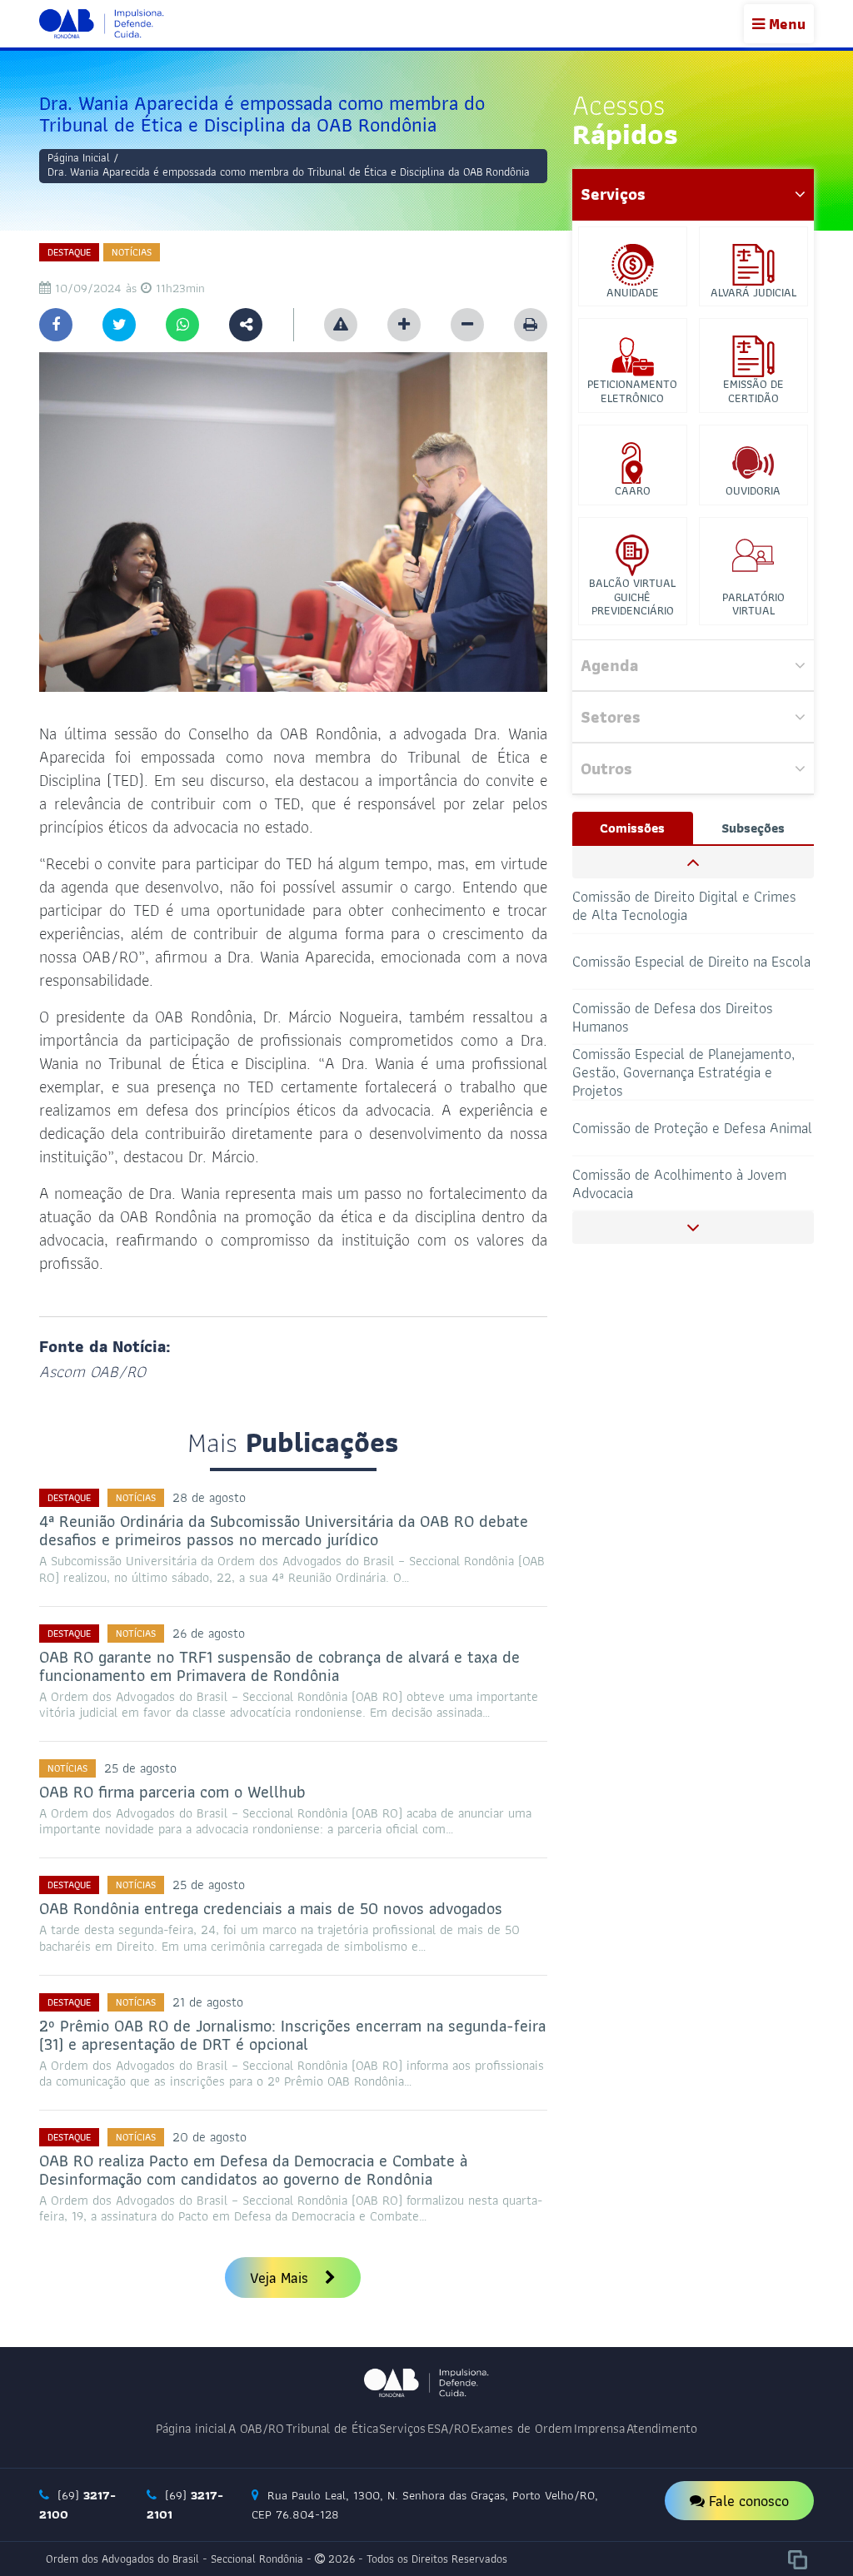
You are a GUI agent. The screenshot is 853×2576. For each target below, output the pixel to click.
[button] (693, 862)
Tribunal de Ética (332, 2428)
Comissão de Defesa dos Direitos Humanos (673, 961)
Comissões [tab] (632, 828)
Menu (785, 24)
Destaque (69, 252)
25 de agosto (140, 1768)
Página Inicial (79, 157)
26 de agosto (209, 1633)
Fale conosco (747, 2501)
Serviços (402, 2428)
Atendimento (662, 2428)
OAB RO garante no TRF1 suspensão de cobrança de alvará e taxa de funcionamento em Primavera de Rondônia (279, 1666)
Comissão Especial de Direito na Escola (691, 905)
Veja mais (281, 2278)
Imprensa (599, 2428)
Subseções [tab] (753, 828)
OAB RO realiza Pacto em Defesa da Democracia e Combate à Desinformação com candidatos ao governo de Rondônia (253, 2170)
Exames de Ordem (521, 2428)
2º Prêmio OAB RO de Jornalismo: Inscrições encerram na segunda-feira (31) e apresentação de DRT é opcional (292, 2035)
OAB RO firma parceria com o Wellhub (172, 1792)
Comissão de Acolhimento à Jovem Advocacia (679, 1128)
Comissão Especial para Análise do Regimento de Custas (678, 1183)
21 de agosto (208, 2002)
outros (606, 768)
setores (611, 717)
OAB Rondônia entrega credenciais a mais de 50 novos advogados (271, 1908)
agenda (609, 665)
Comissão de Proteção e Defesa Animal (692, 1072)
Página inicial (191, 2428)
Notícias (132, 252)
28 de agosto (209, 1497)
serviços (613, 194)
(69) (77, 2505)
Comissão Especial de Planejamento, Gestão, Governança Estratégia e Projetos (683, 1017)
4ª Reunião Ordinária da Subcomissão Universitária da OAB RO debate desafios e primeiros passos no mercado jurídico (284, 1530)
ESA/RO (449, 2428)
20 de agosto (210, 2137)
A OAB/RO (256, 2428)
